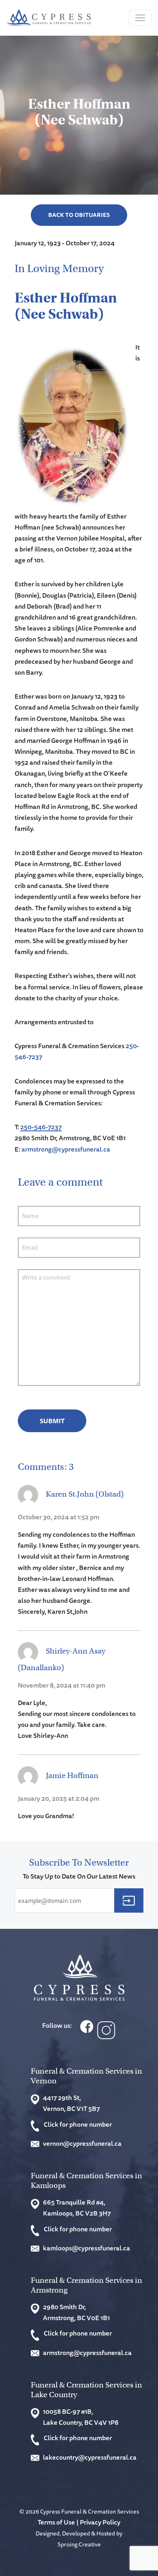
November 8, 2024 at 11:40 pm (62, 1685)
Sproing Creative (79, 2544)
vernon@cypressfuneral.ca (82, 2143)
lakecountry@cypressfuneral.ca (90, 2457)
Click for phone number (78, 2124)
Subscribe (129, 1900)
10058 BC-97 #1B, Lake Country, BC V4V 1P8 (81, 2417)
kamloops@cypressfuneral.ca (86, 2248)
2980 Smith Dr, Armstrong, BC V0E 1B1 (76, 2312)
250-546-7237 (41, 1127)
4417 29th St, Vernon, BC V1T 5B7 (71, 2103)
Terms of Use (56, 2522)
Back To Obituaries (79, 215)
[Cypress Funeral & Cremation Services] (79, 1978)
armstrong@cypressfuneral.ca (66, 1149)
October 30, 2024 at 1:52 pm (59, 1517)
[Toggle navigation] (140, 18)
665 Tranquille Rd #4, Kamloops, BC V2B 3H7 (77, 2208)
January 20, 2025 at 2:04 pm (59, 1798)
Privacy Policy (100, 2522)
